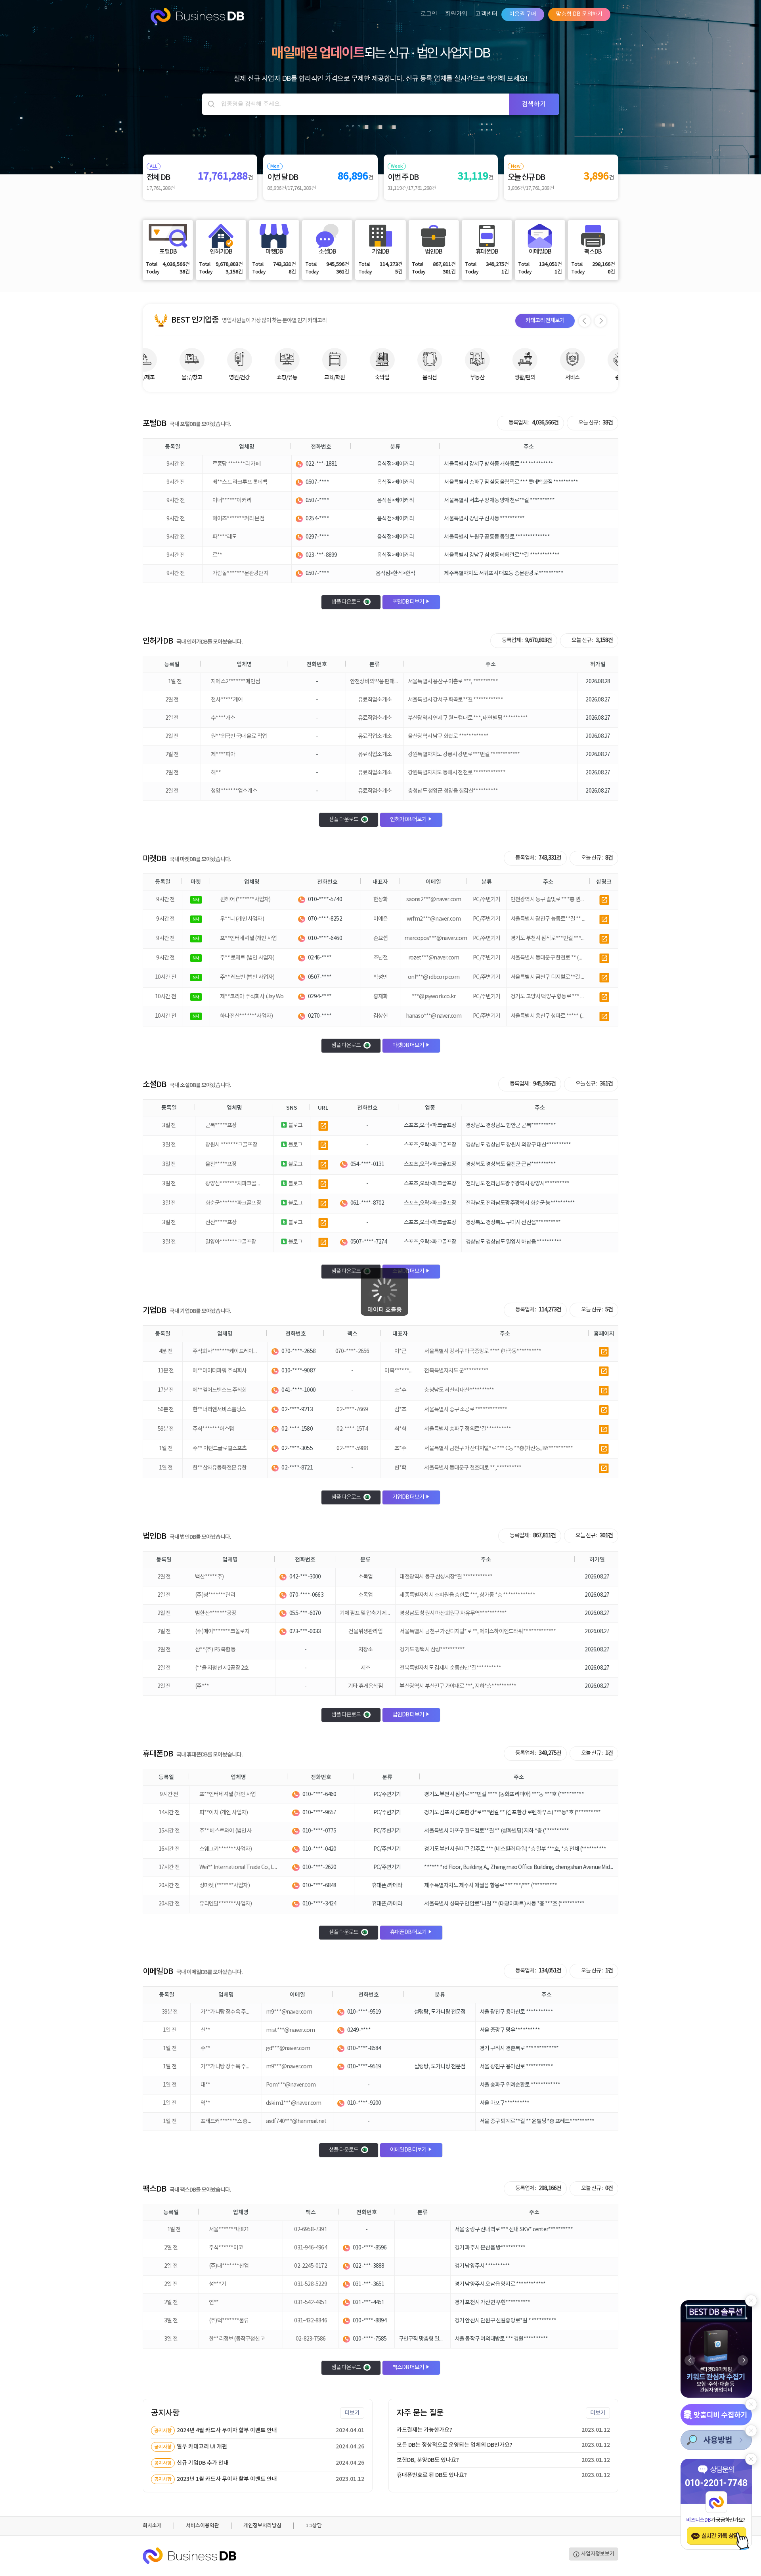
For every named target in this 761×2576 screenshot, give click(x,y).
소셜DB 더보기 (409, 1271)
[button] (743, 2360)
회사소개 (152, 2526)
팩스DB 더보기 (409, 2368)
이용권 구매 (523, 14)
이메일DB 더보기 (409, 2150)
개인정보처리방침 (262, 2526)
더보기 (352, 2413)
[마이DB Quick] (716, 2415)
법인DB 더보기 (409, 1715)
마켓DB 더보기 (409, 1045)
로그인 (429, 14)
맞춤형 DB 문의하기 (579, 14)
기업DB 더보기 (409, 1497)
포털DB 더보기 (409, 602)
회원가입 (456, 14)
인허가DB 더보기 (409, 820)
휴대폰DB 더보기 (409, 1932)
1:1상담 (314, 2526)
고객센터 (486, 14)
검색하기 (534, 104)
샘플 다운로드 (346, 602)
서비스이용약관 (203, 2526)
